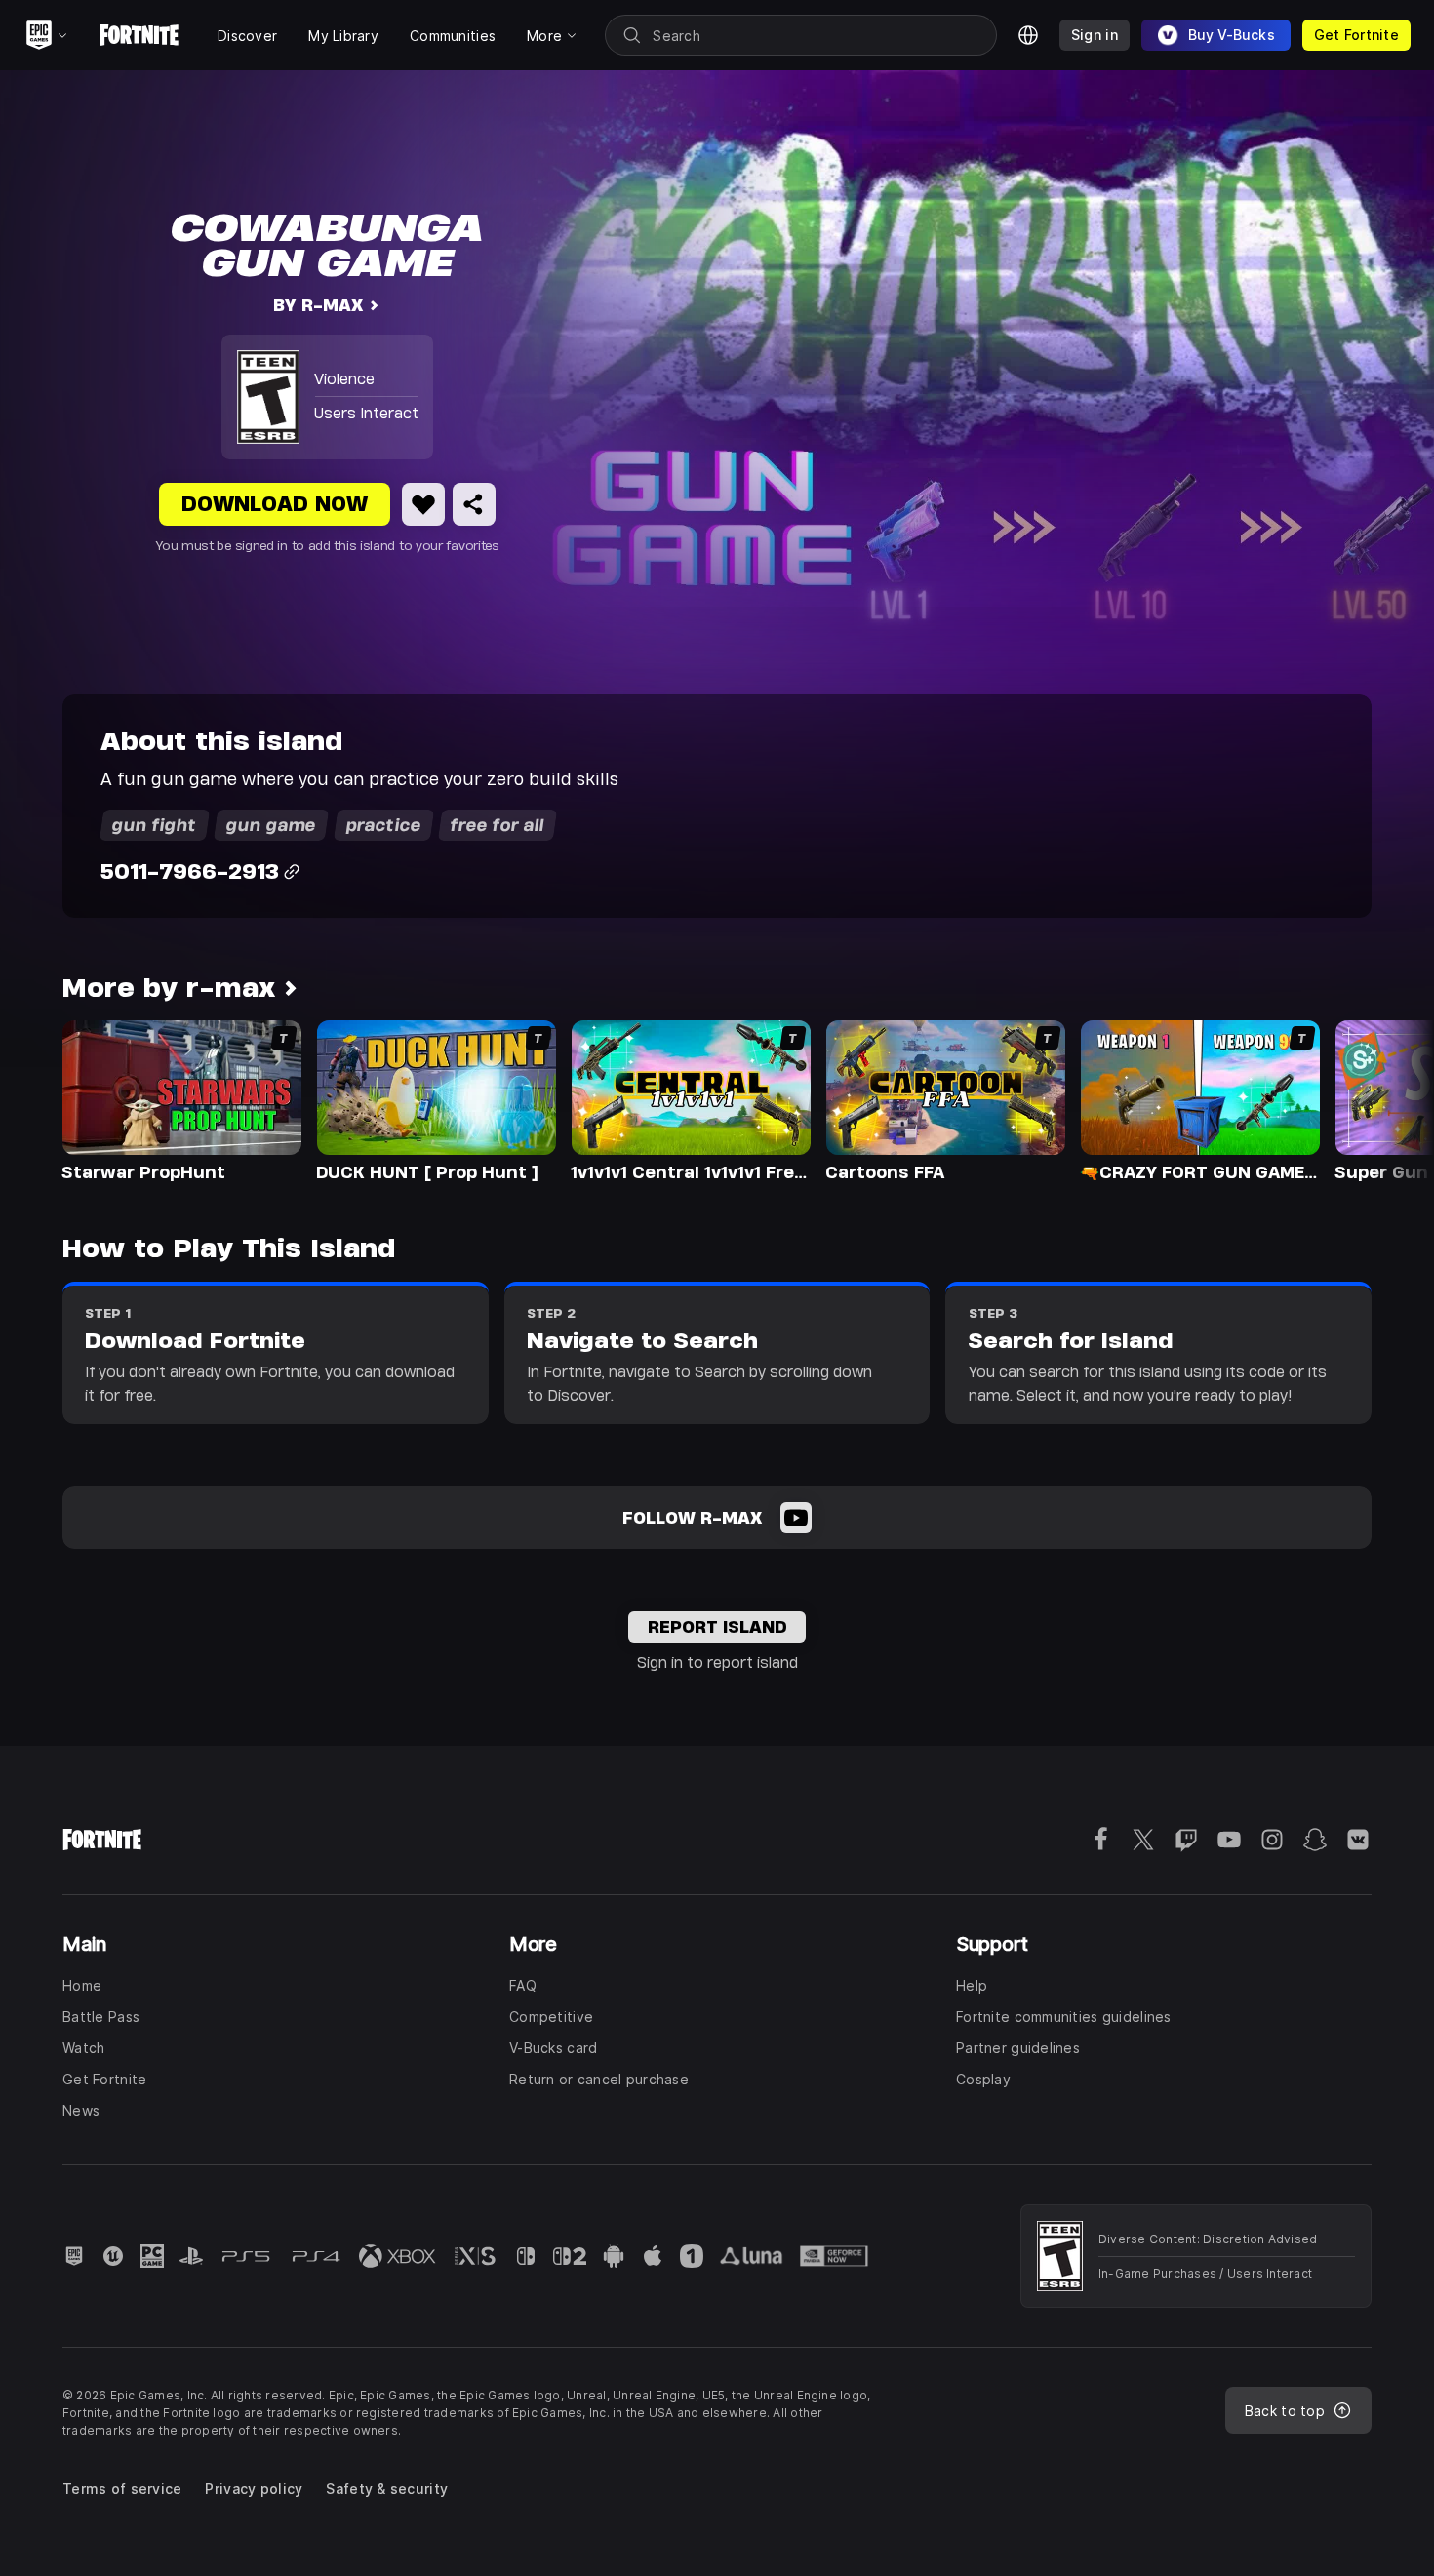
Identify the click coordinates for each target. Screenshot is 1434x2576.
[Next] (1381, 1099)
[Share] (474, 504)
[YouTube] (796, 1518)
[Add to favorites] (423, 504)
